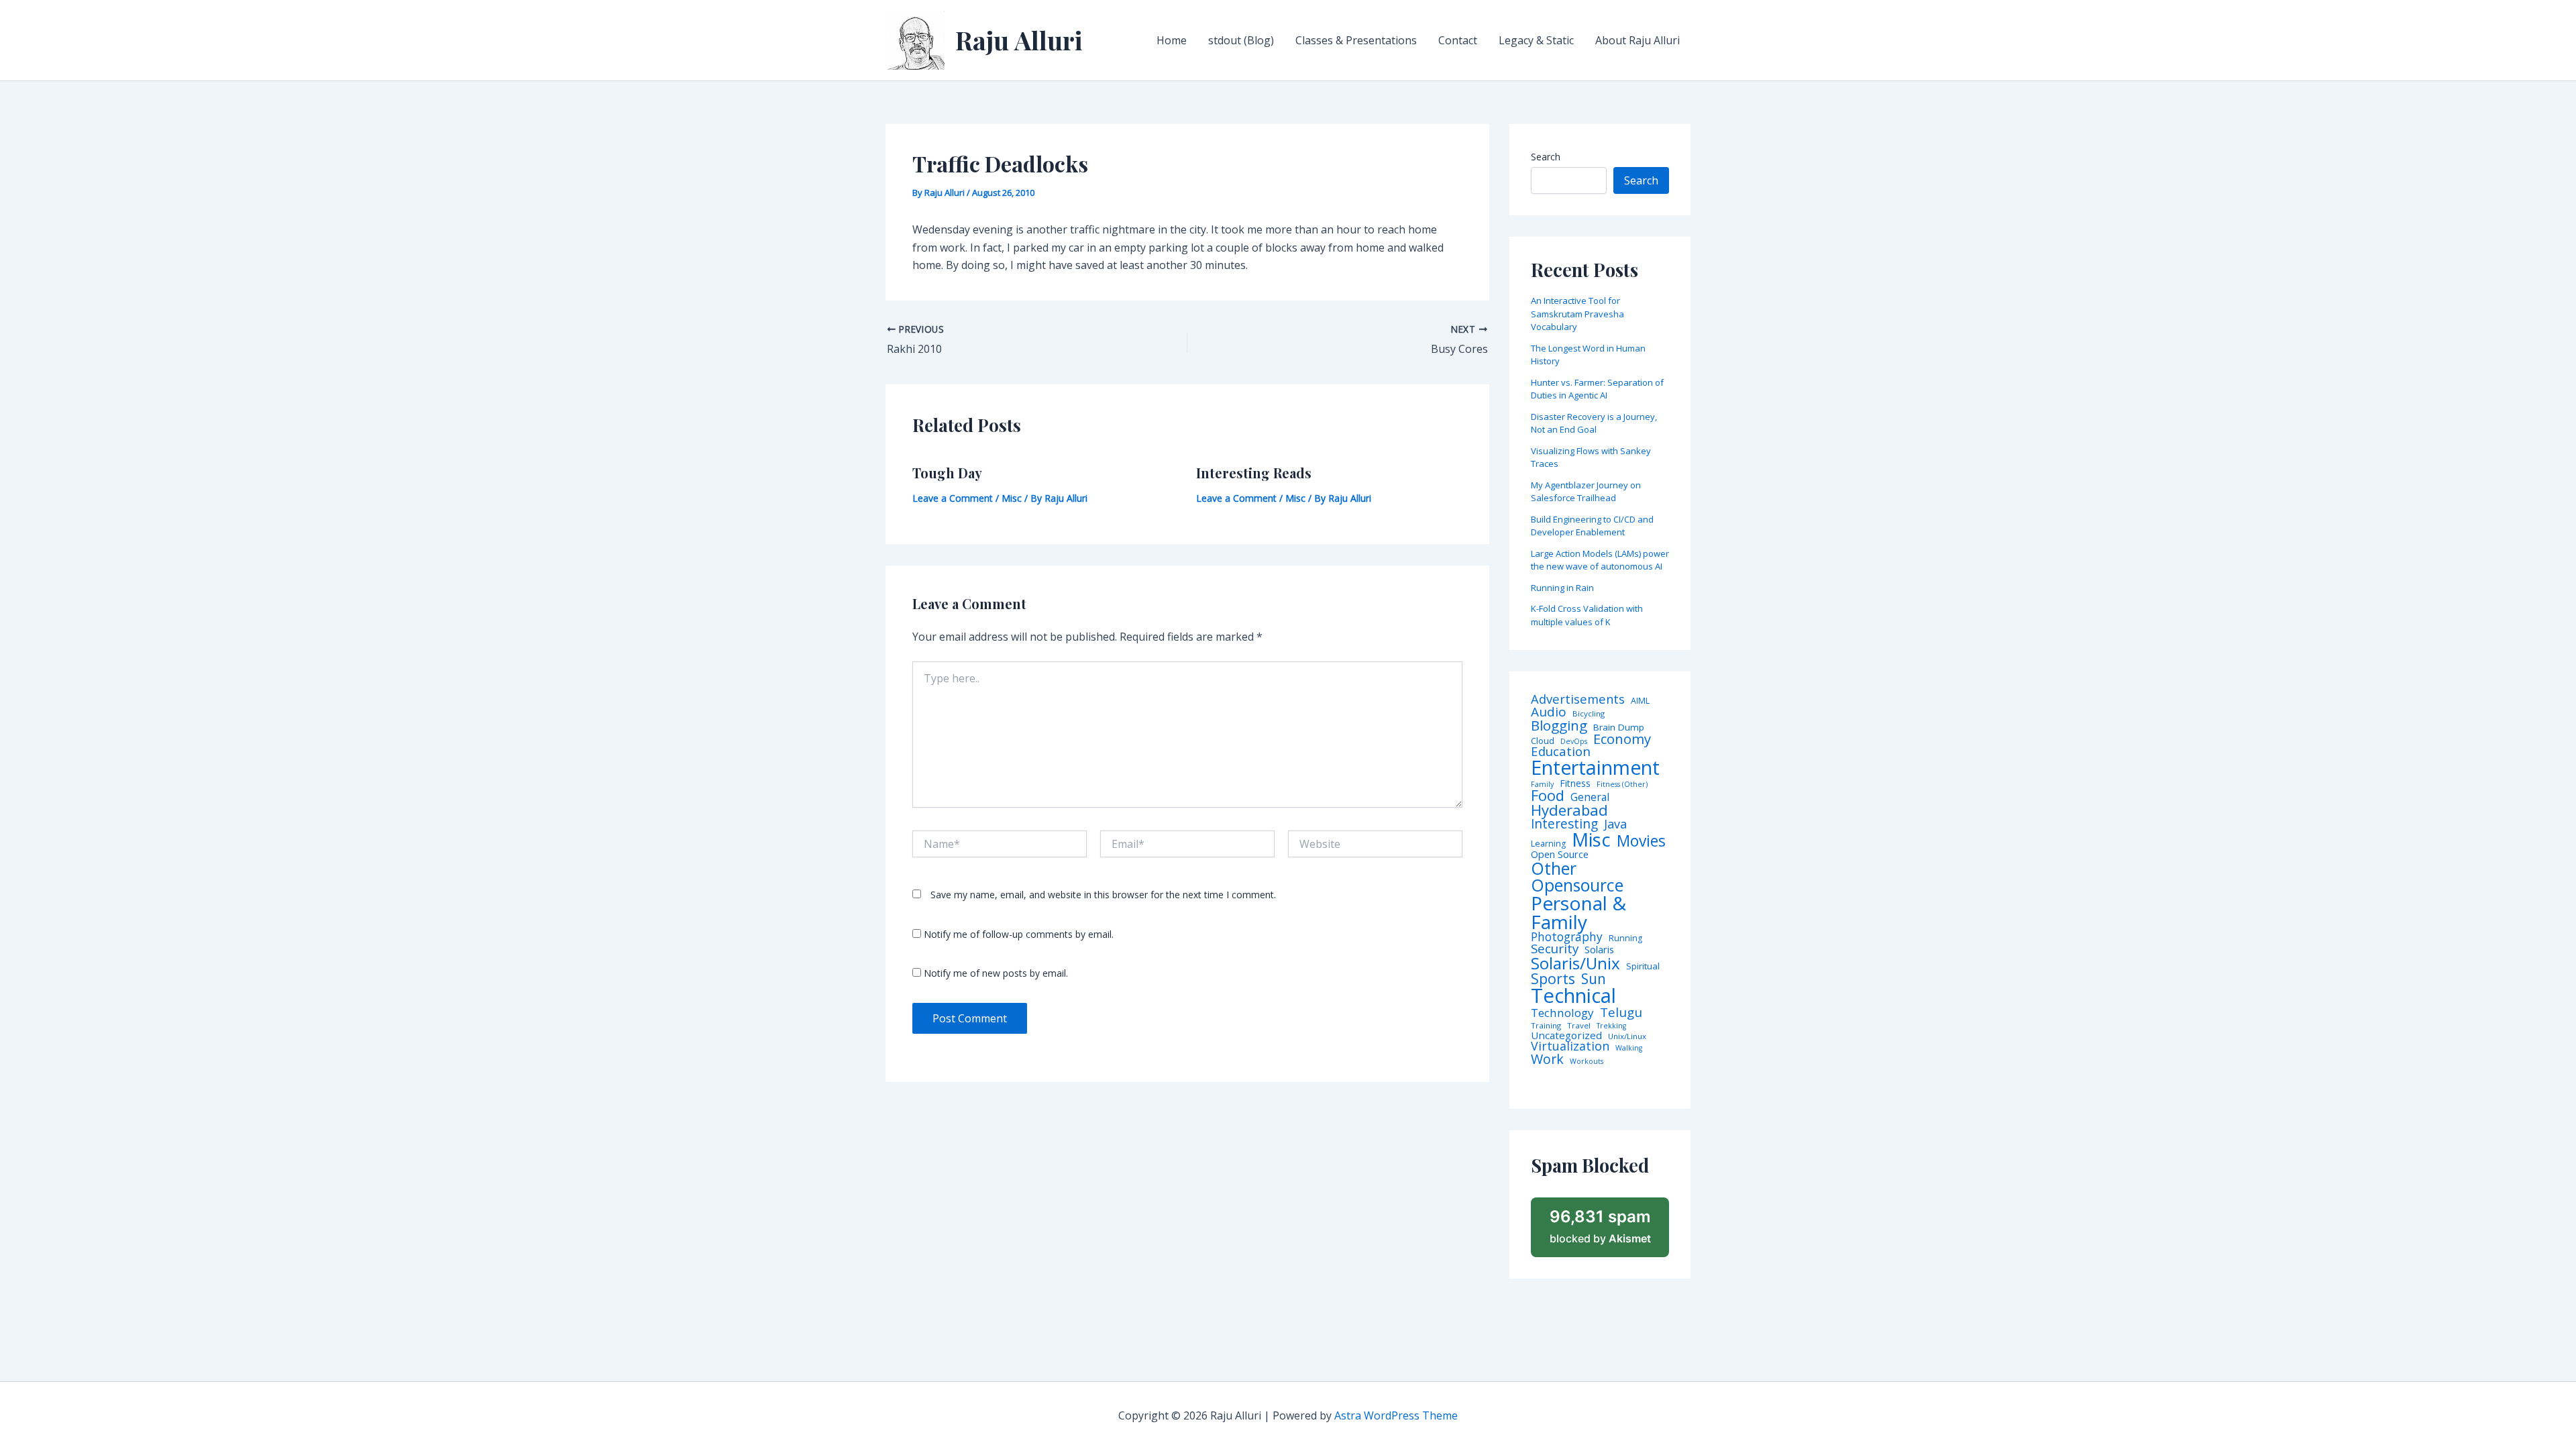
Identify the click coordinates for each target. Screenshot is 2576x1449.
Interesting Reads (1254, 473)
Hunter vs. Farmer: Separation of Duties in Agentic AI (1597, 389)
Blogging (1559, 726)
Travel (1579, 1026)
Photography (1567, 937)
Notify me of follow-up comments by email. (1019, 934)
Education (1561, 752)
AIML (1640, 701)
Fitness (1575, 784)
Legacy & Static (1536, 40)
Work (1547, 1059)
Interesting (1564, 824)
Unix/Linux (1627, 1036)
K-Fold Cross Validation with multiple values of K (1587, 615)
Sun (1594, 979)
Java (1615, 824)
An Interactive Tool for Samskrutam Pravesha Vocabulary (1577, 314)
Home (1172, 40)
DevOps (1574, 742)
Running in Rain (1562, 588)
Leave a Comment (953, 498)
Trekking (1611, 1026)
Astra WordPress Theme (1396, 1415)
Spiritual (1643, 966)
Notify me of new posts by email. (996, 973)
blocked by (1600, 1226)
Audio (1549, 712)
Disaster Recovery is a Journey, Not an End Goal (1594, 423)
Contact (1458, 40)
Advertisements (1578, 699)
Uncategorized (1566, 1035)
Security (1555, 949)
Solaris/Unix (1575, 963)
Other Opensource (1577, 877)
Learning (1548, 844)
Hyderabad (1569, 810)
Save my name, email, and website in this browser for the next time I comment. (1103, 895)
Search (1546, 157)
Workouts (1587, 1062)
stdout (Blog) (1241, 40)
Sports (1553, 978)
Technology (1562, 1013)
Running (1625, 938)
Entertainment (1595, 768)
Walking (1629, 1048)
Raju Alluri (1019, 40)
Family (1542, 785)
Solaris (1599, 950)
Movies (1641, 842)
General (1590, 798)
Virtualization (1570, 1046)
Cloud (1543, 741)
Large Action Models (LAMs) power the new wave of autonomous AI (1600, 560)
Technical (1573, 996)
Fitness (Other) (1622, 785)
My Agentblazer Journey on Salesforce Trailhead (1586, 492)
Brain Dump (1619, 728)
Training (1546, 1026)
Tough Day (947, 473)
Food (1548, 796)
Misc (1012, 498)
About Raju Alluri (1638, 40)
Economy (1622, 739)
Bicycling (1589, 714)
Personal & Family (1578, 912)
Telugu (1621, 1013)
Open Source (1560, 855)
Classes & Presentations (1356, 40)
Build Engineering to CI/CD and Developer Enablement (1592, 526)
